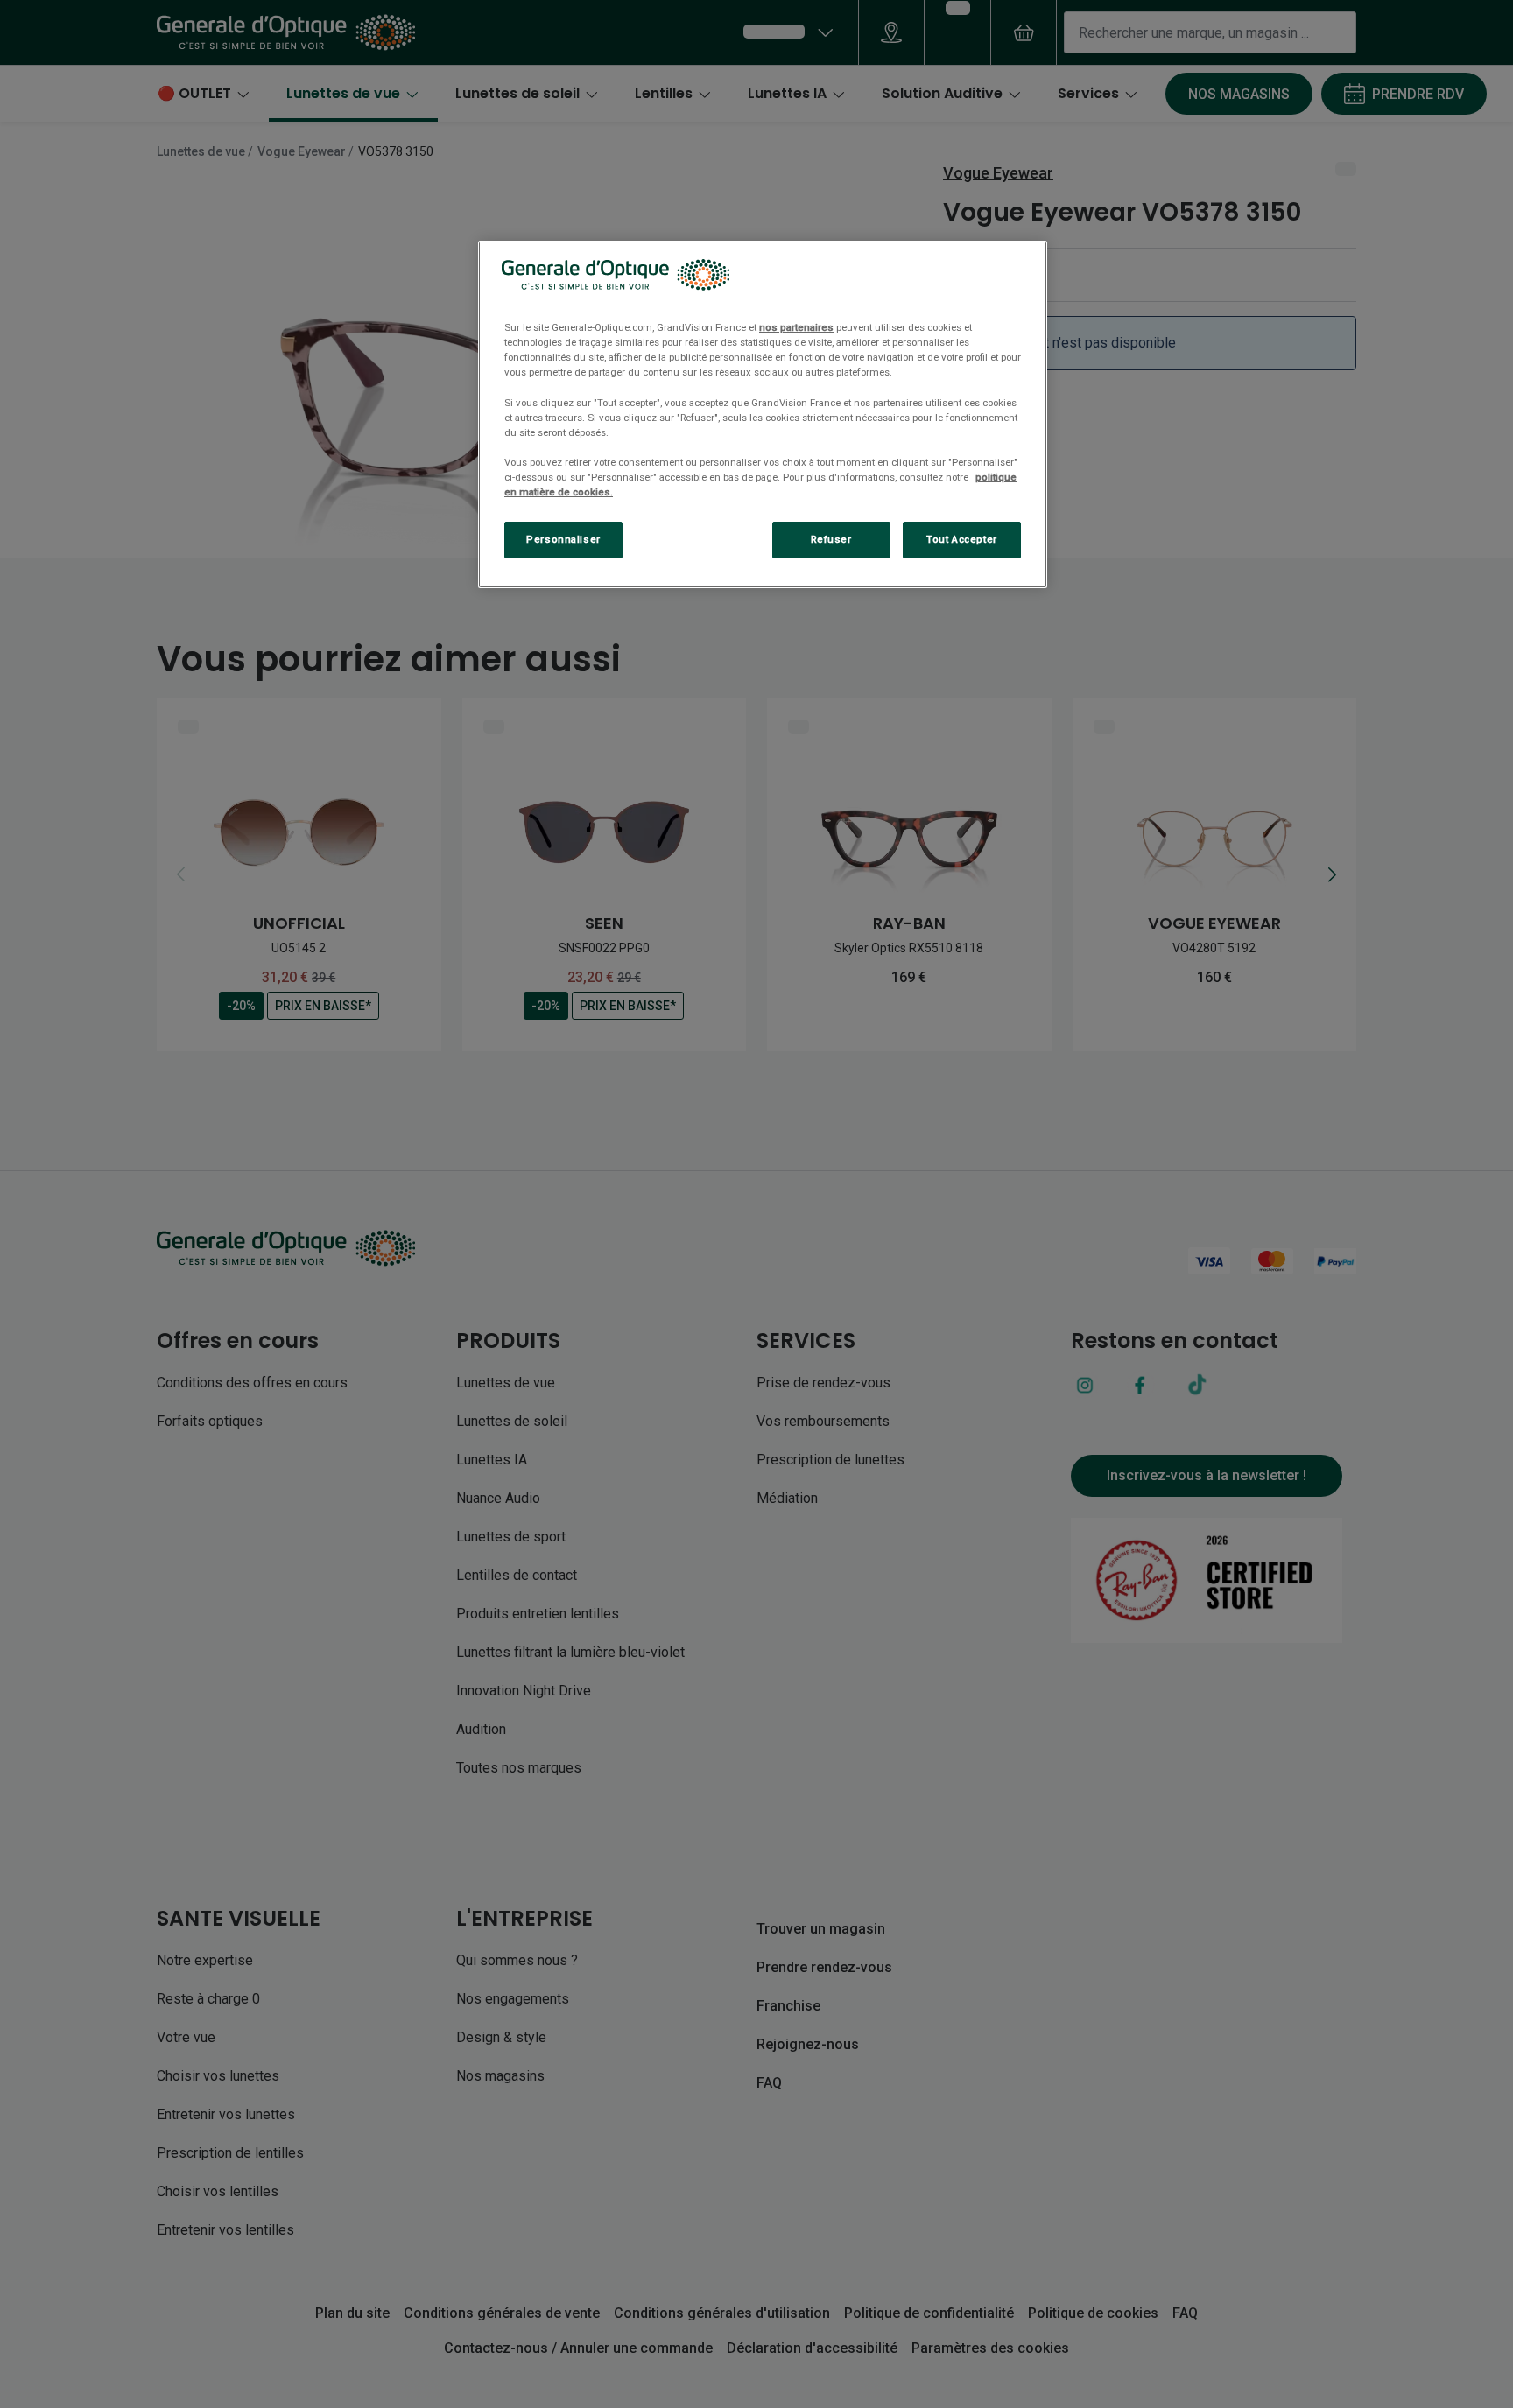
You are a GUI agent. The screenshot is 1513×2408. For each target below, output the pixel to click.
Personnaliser (563, 539)
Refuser (831, 539)
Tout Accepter (961, 539)
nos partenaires (796, 327)
